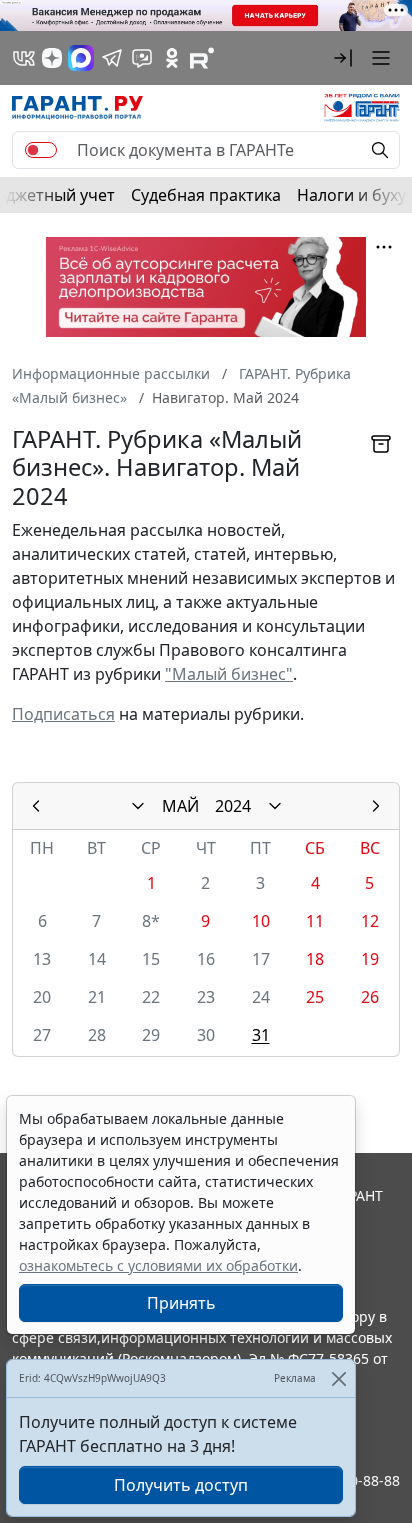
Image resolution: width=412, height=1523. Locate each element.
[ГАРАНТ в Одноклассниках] (172, 58)
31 (261, 1035)
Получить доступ (181, 1485)
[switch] (41, 150)
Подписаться (63, 714)
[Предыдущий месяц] (36, 806)
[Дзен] (52, 58)
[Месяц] (138, 806)
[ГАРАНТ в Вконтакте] (24, 58)
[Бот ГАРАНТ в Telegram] (142, 58)
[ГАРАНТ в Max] (81, 58)
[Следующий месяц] (376, 806)
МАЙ (180, 806)
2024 (233, 806)
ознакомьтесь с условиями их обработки (158, 1265)
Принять (181, 1303)
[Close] (338, 1378)
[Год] (275, 806)
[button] (343, 58)
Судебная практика (206, 195)
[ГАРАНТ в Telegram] (112, 58)
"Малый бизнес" (229, 674)
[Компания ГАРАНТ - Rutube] (202, 58)
